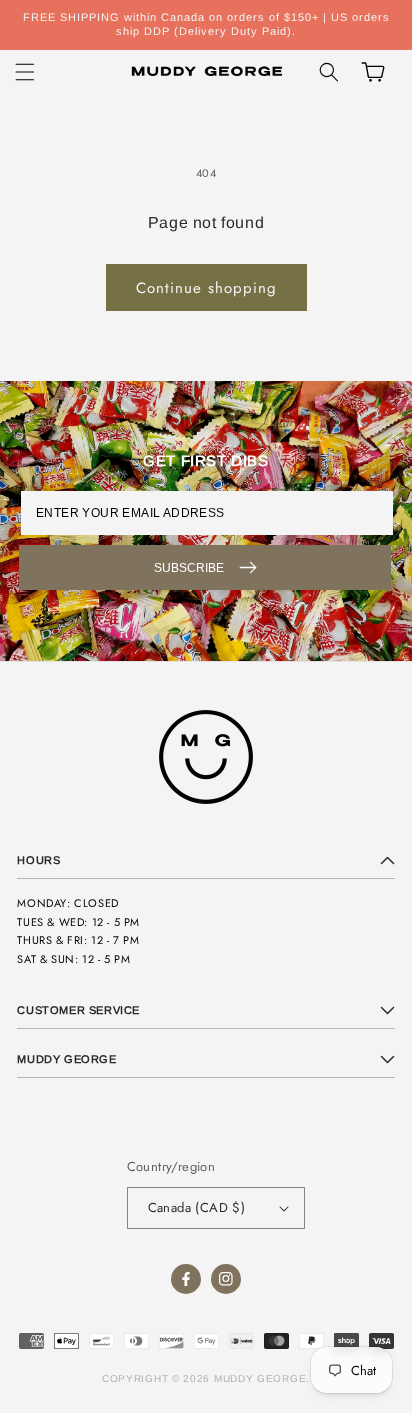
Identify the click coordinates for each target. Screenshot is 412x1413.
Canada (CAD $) (197, 1207)
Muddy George (260, 1378)
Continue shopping (206, 288)
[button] (25, 72)
